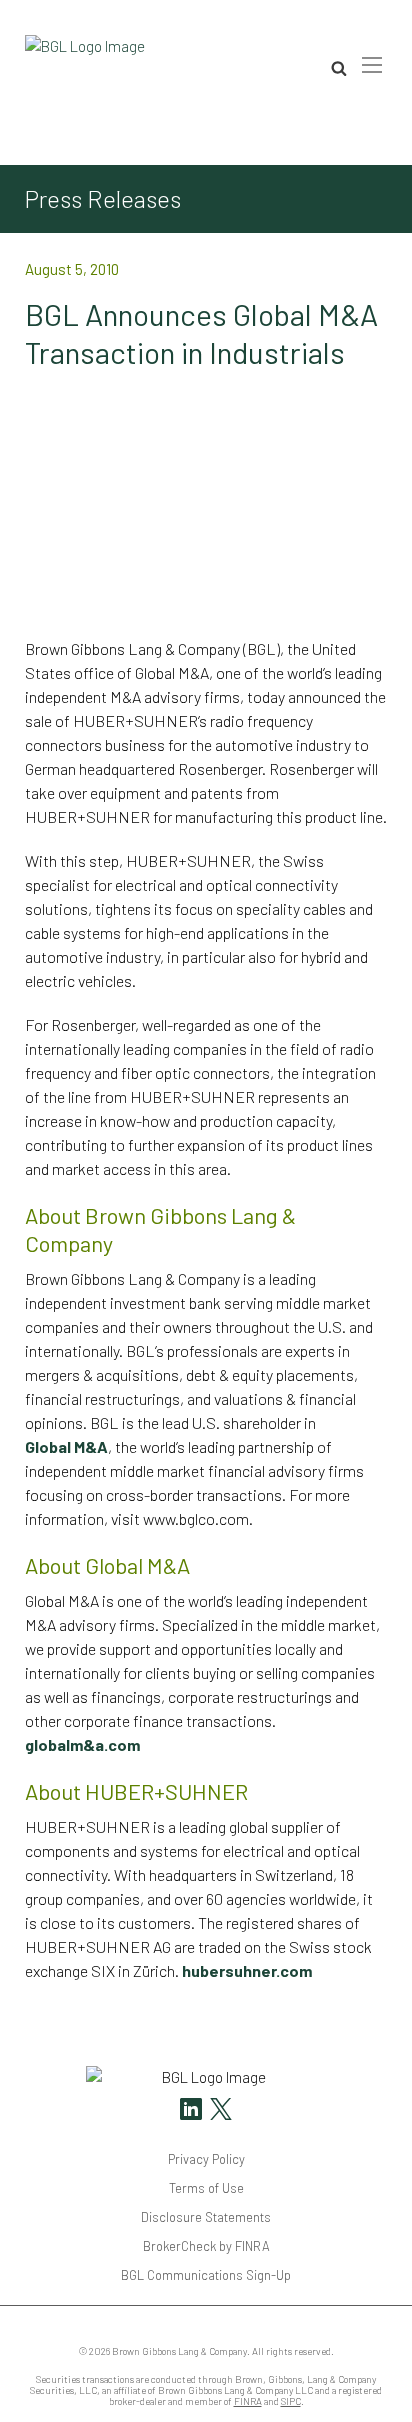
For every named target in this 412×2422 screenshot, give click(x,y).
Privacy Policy (206, 2159)
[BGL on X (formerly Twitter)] (218, 2111)
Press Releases (103, 199)
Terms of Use (206, 2188)
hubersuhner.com (247, 1970)
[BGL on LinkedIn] (191, 2111)
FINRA (248, 2401)
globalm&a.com (82, 1744)
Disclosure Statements (206, 2217)
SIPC (291, 2401)
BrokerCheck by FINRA (206, 2246)
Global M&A (66, 1446)
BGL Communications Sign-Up (206, 2275)
